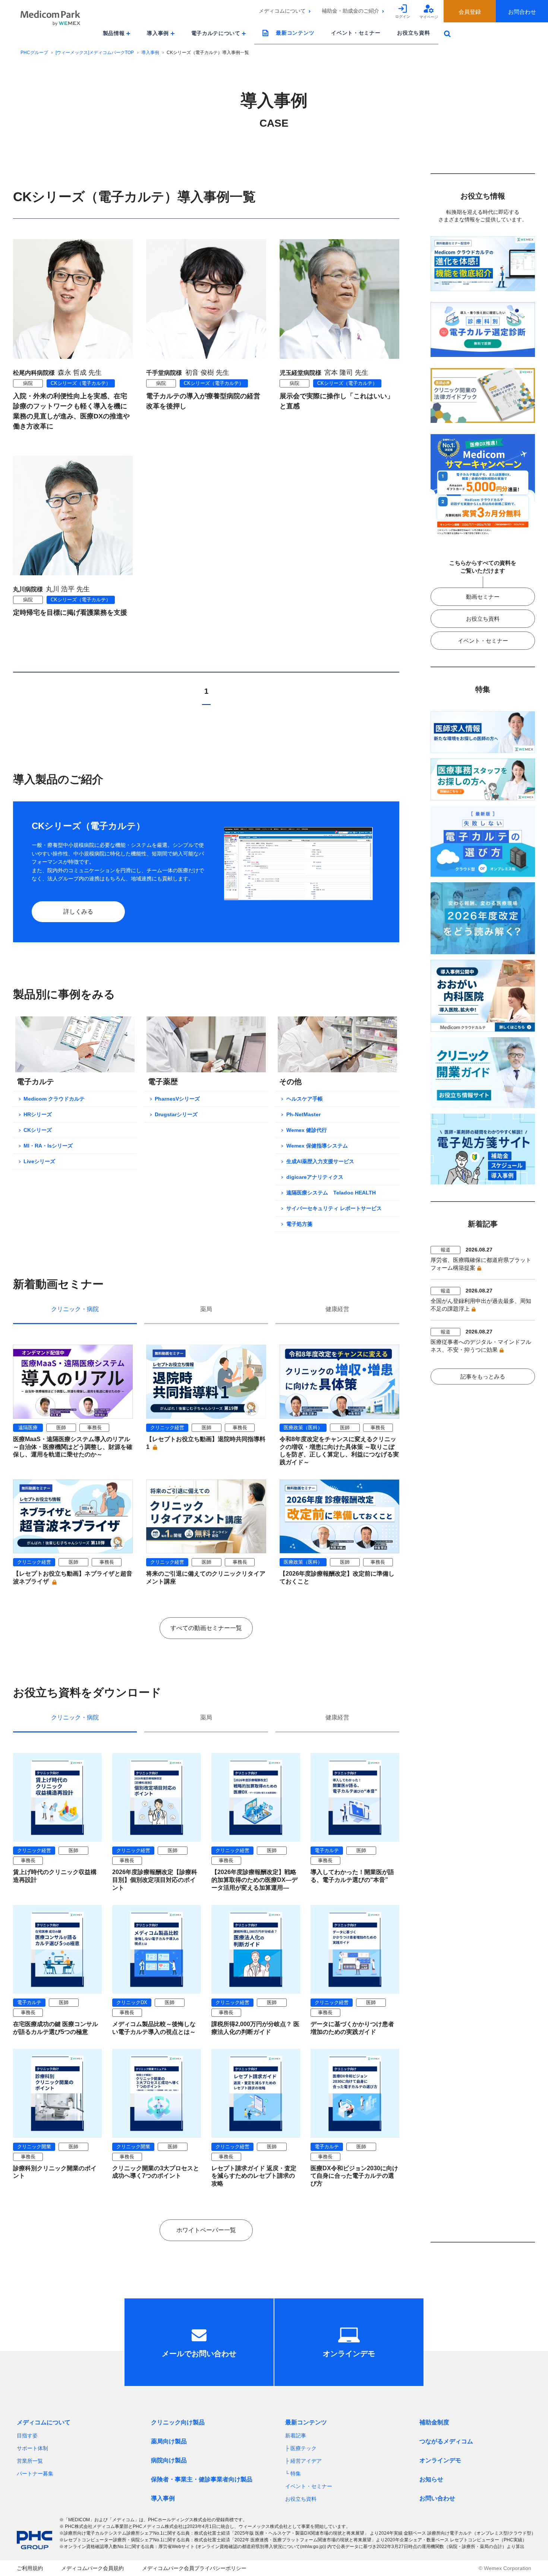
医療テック (303, 2448)
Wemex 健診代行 (307, 1130)
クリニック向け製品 (178, 2422)
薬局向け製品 (169, 2441)
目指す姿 (27, 2436)
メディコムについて (282, 11)
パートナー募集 (35, 2474)
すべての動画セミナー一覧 (206, 1628)
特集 (296, 2474)
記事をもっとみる (483, 1376)
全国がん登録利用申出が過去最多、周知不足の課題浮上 (481, 1305)
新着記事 (296, 2436)
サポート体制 (32, 2448)
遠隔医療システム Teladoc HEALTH (331, 1193)
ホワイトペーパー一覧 (206, 2230)
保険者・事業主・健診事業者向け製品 (202, 2479)
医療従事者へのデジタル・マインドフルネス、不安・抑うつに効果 (481, 1346)
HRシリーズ (38, 1114)
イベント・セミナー (356, 33)
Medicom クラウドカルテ (54, 1099)
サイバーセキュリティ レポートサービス (334, 1208)
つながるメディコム (446, 2441)
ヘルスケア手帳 (305, 1099)
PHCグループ (34, 53)
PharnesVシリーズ (177, 1099)
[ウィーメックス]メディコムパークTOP (95, 53)
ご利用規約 (30, 2568)
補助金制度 (434, 2422)
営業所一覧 (30, 2461)
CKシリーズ (38, 1130)
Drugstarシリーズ (176, 1114)
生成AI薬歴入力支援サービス (320, 1161)
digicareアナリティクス (315, 1177)
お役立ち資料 (413, 33)
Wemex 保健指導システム (317, 1146)
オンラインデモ (440, 2460)
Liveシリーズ (39, 1161)
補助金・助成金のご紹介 (350, 11)
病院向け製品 (169, 2460)
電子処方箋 (299, 1224)
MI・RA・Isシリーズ (48, 1146)
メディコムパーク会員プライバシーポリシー (194, 2568)
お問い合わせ (437, 2498)
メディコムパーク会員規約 (92, 2568)
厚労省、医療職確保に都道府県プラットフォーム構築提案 (481, 1264)
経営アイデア (306, 2461)
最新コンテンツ (295, 33)
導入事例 (150, 53)
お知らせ (431, 2479)
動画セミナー (483, 597)
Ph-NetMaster (303, 1114)
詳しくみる (78, 912)
